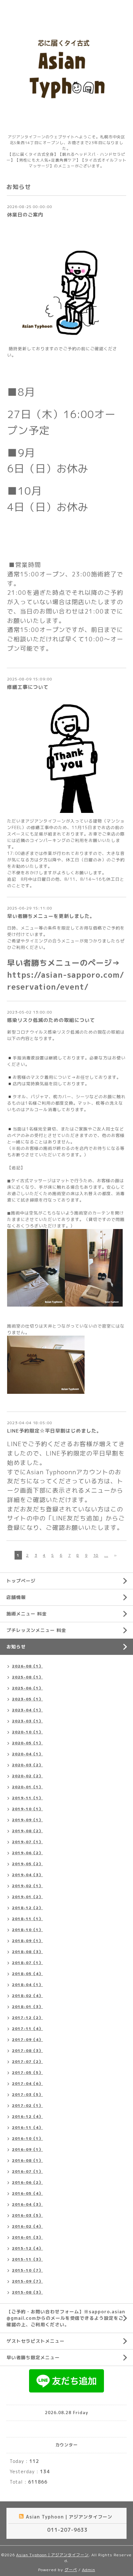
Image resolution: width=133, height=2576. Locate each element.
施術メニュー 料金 (27, 1614)
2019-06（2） (27, 1853)
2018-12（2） (27, 1908)
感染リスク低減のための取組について (51, 1020)
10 (96, 1555)
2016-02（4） (27, 2226)
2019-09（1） (27, 1820)
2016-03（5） (27, 2215)
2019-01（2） (27, 1897)
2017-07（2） (27, 2061)
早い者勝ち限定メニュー (33, 2357)
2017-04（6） (27, 2083)
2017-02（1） (27, 2105)
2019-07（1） (27, 1842)
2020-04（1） (27, 1754)
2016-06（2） (27, 2182)
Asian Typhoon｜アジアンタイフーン (52, 2555)
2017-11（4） (27, 2029)
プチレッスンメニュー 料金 (36, 1630)
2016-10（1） (27, 2138)
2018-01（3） (27, 2007)
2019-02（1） (27, 1886)
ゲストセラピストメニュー (36, 2341)
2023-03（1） (27, 1721)
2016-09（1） (27, 2149)
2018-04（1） (27, 1985)
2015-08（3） (27, 2292)
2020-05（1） (27, 1743)
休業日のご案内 (25, 215)
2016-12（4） (27, 2116)
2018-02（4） (27, 1996)
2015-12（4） (27, 2248)
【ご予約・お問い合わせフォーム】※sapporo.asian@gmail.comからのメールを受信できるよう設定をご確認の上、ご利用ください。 (66, 2318)
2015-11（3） (27, 2259)
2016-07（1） (27, 2171)
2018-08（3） (27, 1952)
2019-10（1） (27, 1809)
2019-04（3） (27, 1875)
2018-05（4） (27, 1974)
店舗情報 (16, 1597)
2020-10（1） (27, 1732)
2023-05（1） (27, 1699)
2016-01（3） (27, 2237)
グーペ (71, 2570)
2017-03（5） (27, 2094)
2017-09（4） (27, 2040)
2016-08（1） (27, 2160)
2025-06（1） (27, 1688)
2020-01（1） (27, 1787)
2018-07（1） (27, 1963)
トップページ (21, 1581)
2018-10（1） (27, 1930)
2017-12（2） (27, 2018)
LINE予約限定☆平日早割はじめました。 (54, 1431)
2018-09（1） (27, 1941)
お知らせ (16, 1647)
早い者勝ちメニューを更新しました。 (51, 916)
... (106, 1555)
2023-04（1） (27, 1710)
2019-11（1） (27, 1798)
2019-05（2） (27, 1864)
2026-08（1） (27, 1666)
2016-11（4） (27, 2127)
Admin (89, 2570)
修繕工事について (28, 687)
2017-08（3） (27, 2050)
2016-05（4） (27, 2193)
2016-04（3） (27, 2204)
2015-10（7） (27, 2270)
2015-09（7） (27, 2281)
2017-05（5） (27, 2072)
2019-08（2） (27, 1831)
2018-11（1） (27, 1919)
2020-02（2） (27, 1776)
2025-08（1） (27, 1677)
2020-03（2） (27, 1765)
